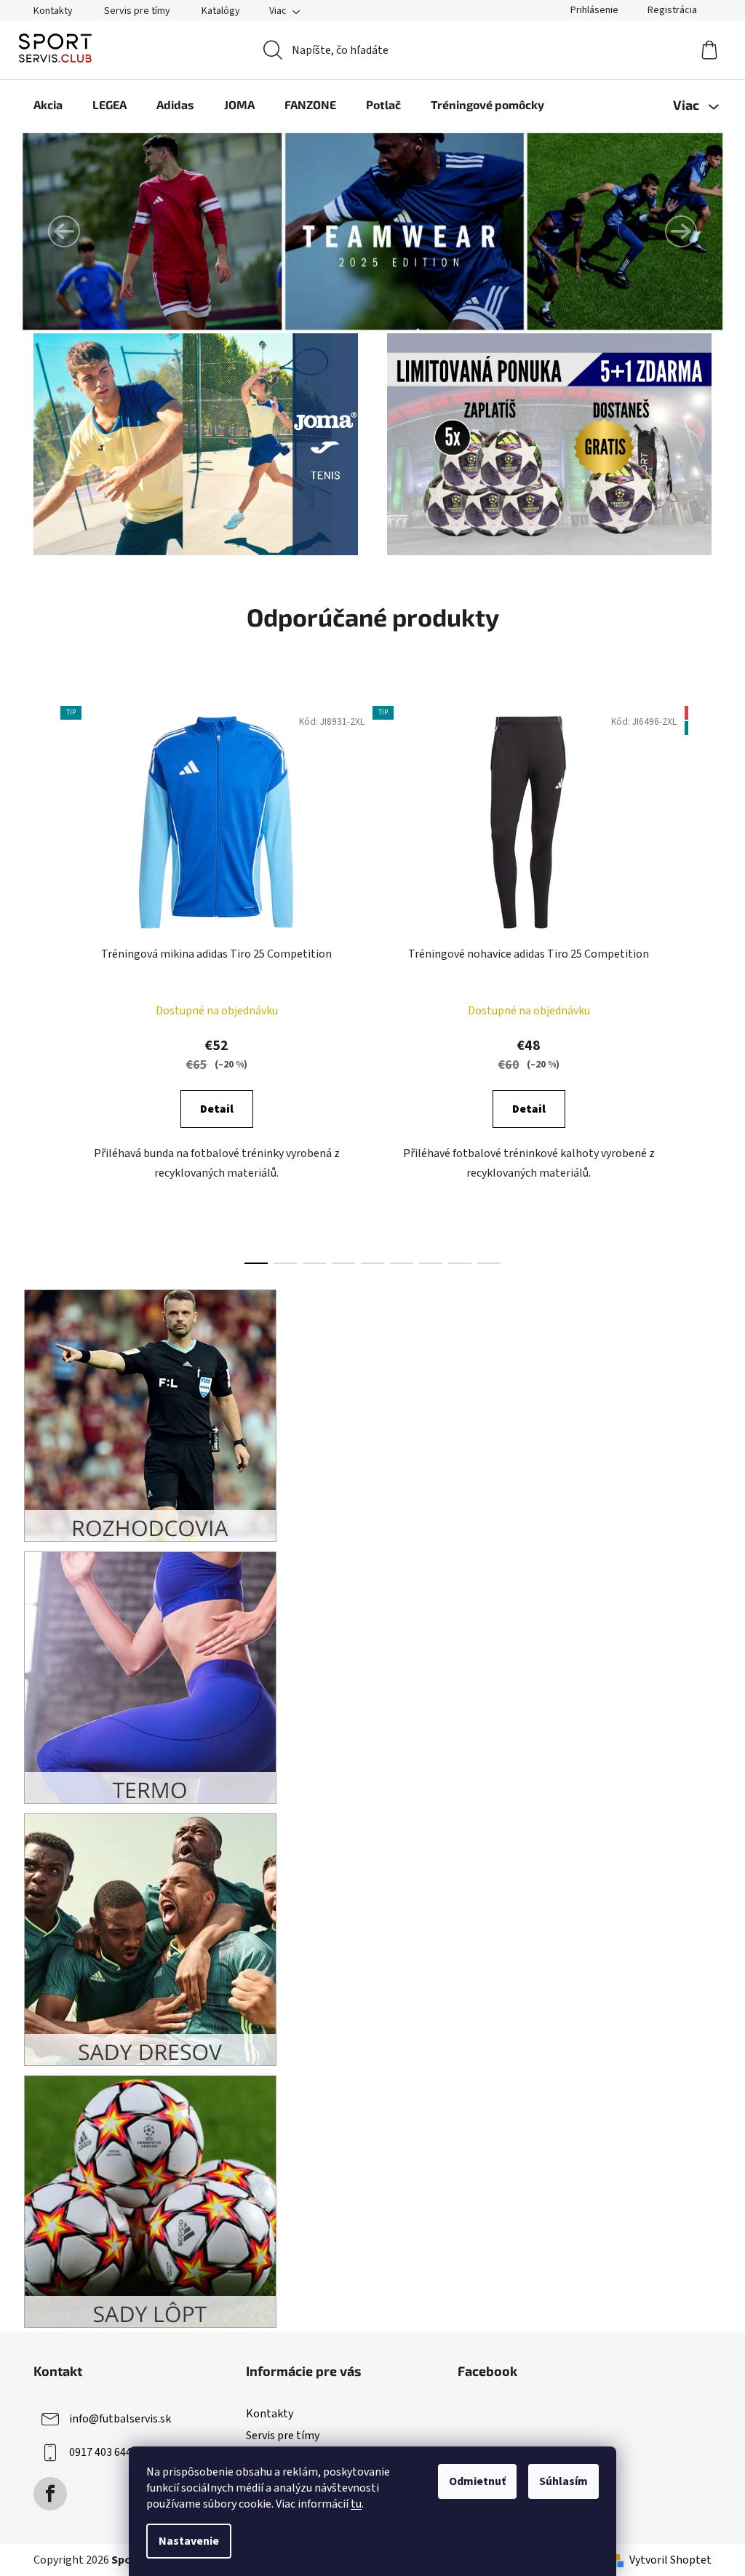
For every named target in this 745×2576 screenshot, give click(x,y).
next (700, 981)
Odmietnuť (477, 2481)
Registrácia (672, 10)
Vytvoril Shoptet (670, 2560)
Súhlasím (563, 2481)
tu (356, 2504)
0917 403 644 (100, 2452)
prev (45, 981)
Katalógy (221, 11)
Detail (217, 1109)
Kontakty (53, 11)
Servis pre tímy (137, 11)
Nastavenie (189, 2541)
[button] (64, 231)
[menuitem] (48, 105)
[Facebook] (50, 2494)
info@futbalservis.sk (120, 2419)
